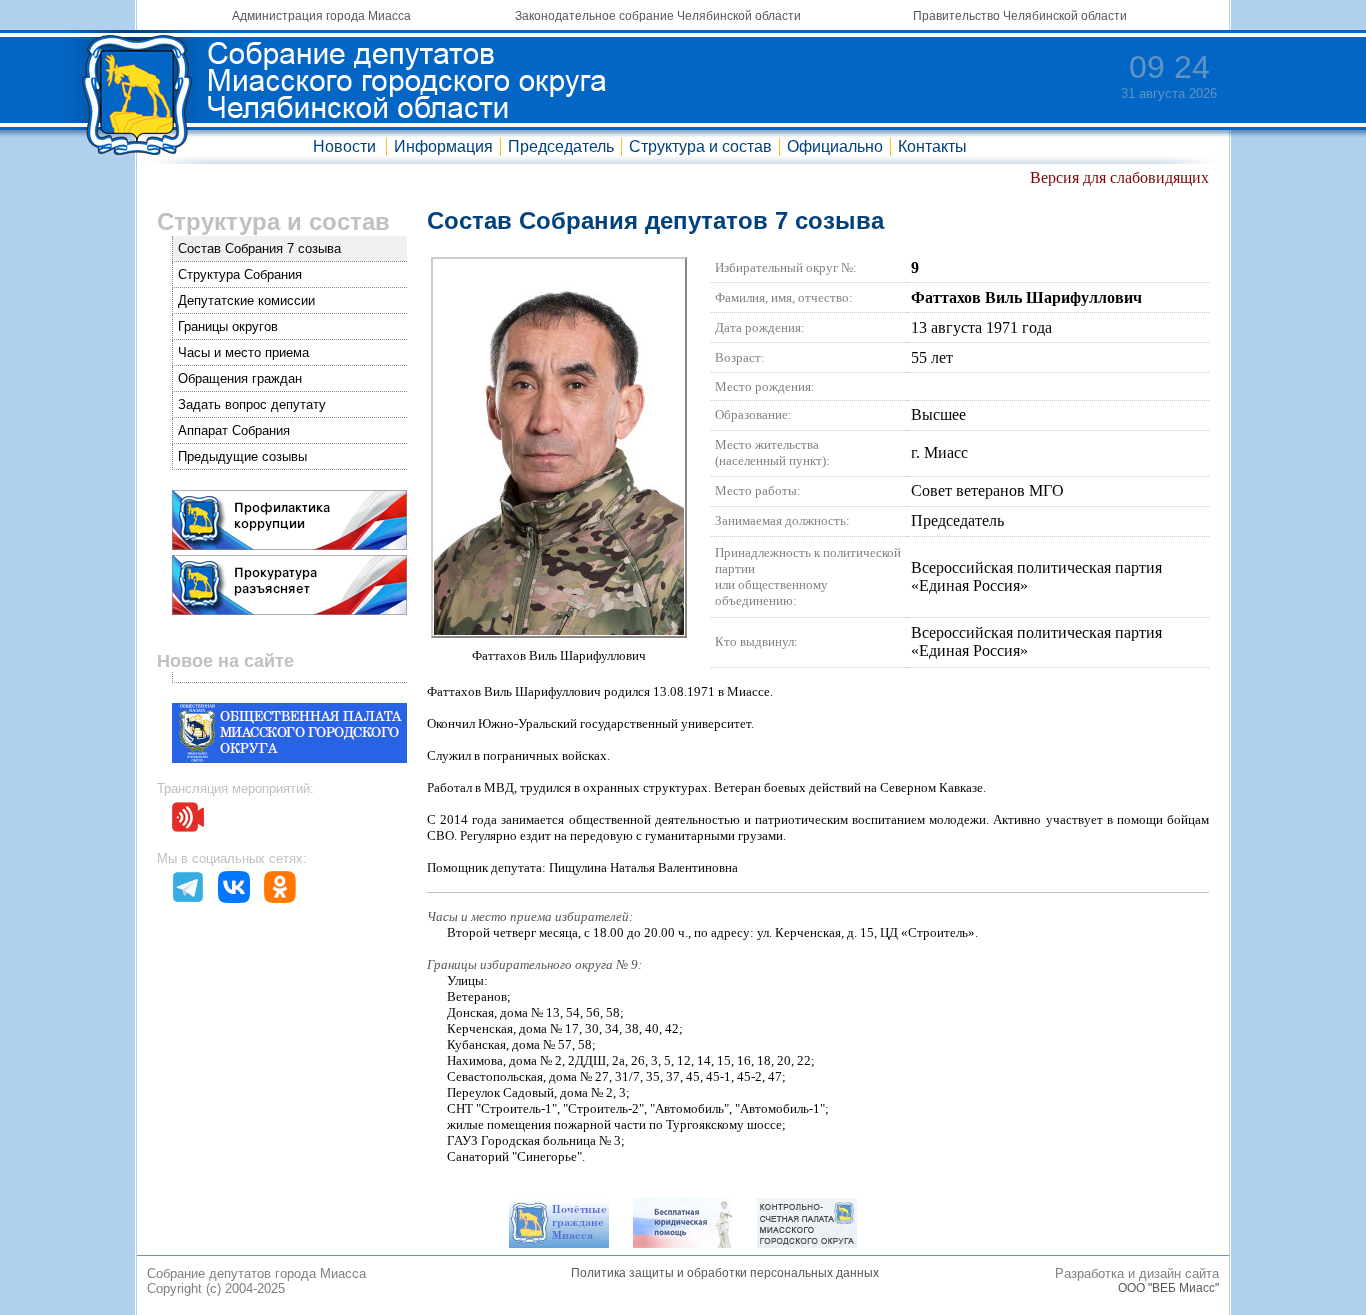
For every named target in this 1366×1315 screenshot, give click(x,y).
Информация (443, 146)
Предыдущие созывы (242, 456)
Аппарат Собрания (234, 430)
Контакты (932, 146)
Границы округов (228, 326)
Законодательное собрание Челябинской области (658, 16)
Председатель (561, 146)
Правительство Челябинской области (1020, 16)
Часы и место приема (243, 352)
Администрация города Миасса (321, 16)
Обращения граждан (240, 378)
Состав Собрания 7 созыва (259, 248)
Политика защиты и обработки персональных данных (725, 1273)
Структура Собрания (240, 274)
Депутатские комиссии (246, 300)
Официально (835, 146)
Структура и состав (700, 146)
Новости (344, 146)
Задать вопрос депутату (252, 404)
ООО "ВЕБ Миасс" (1168, 1288)
